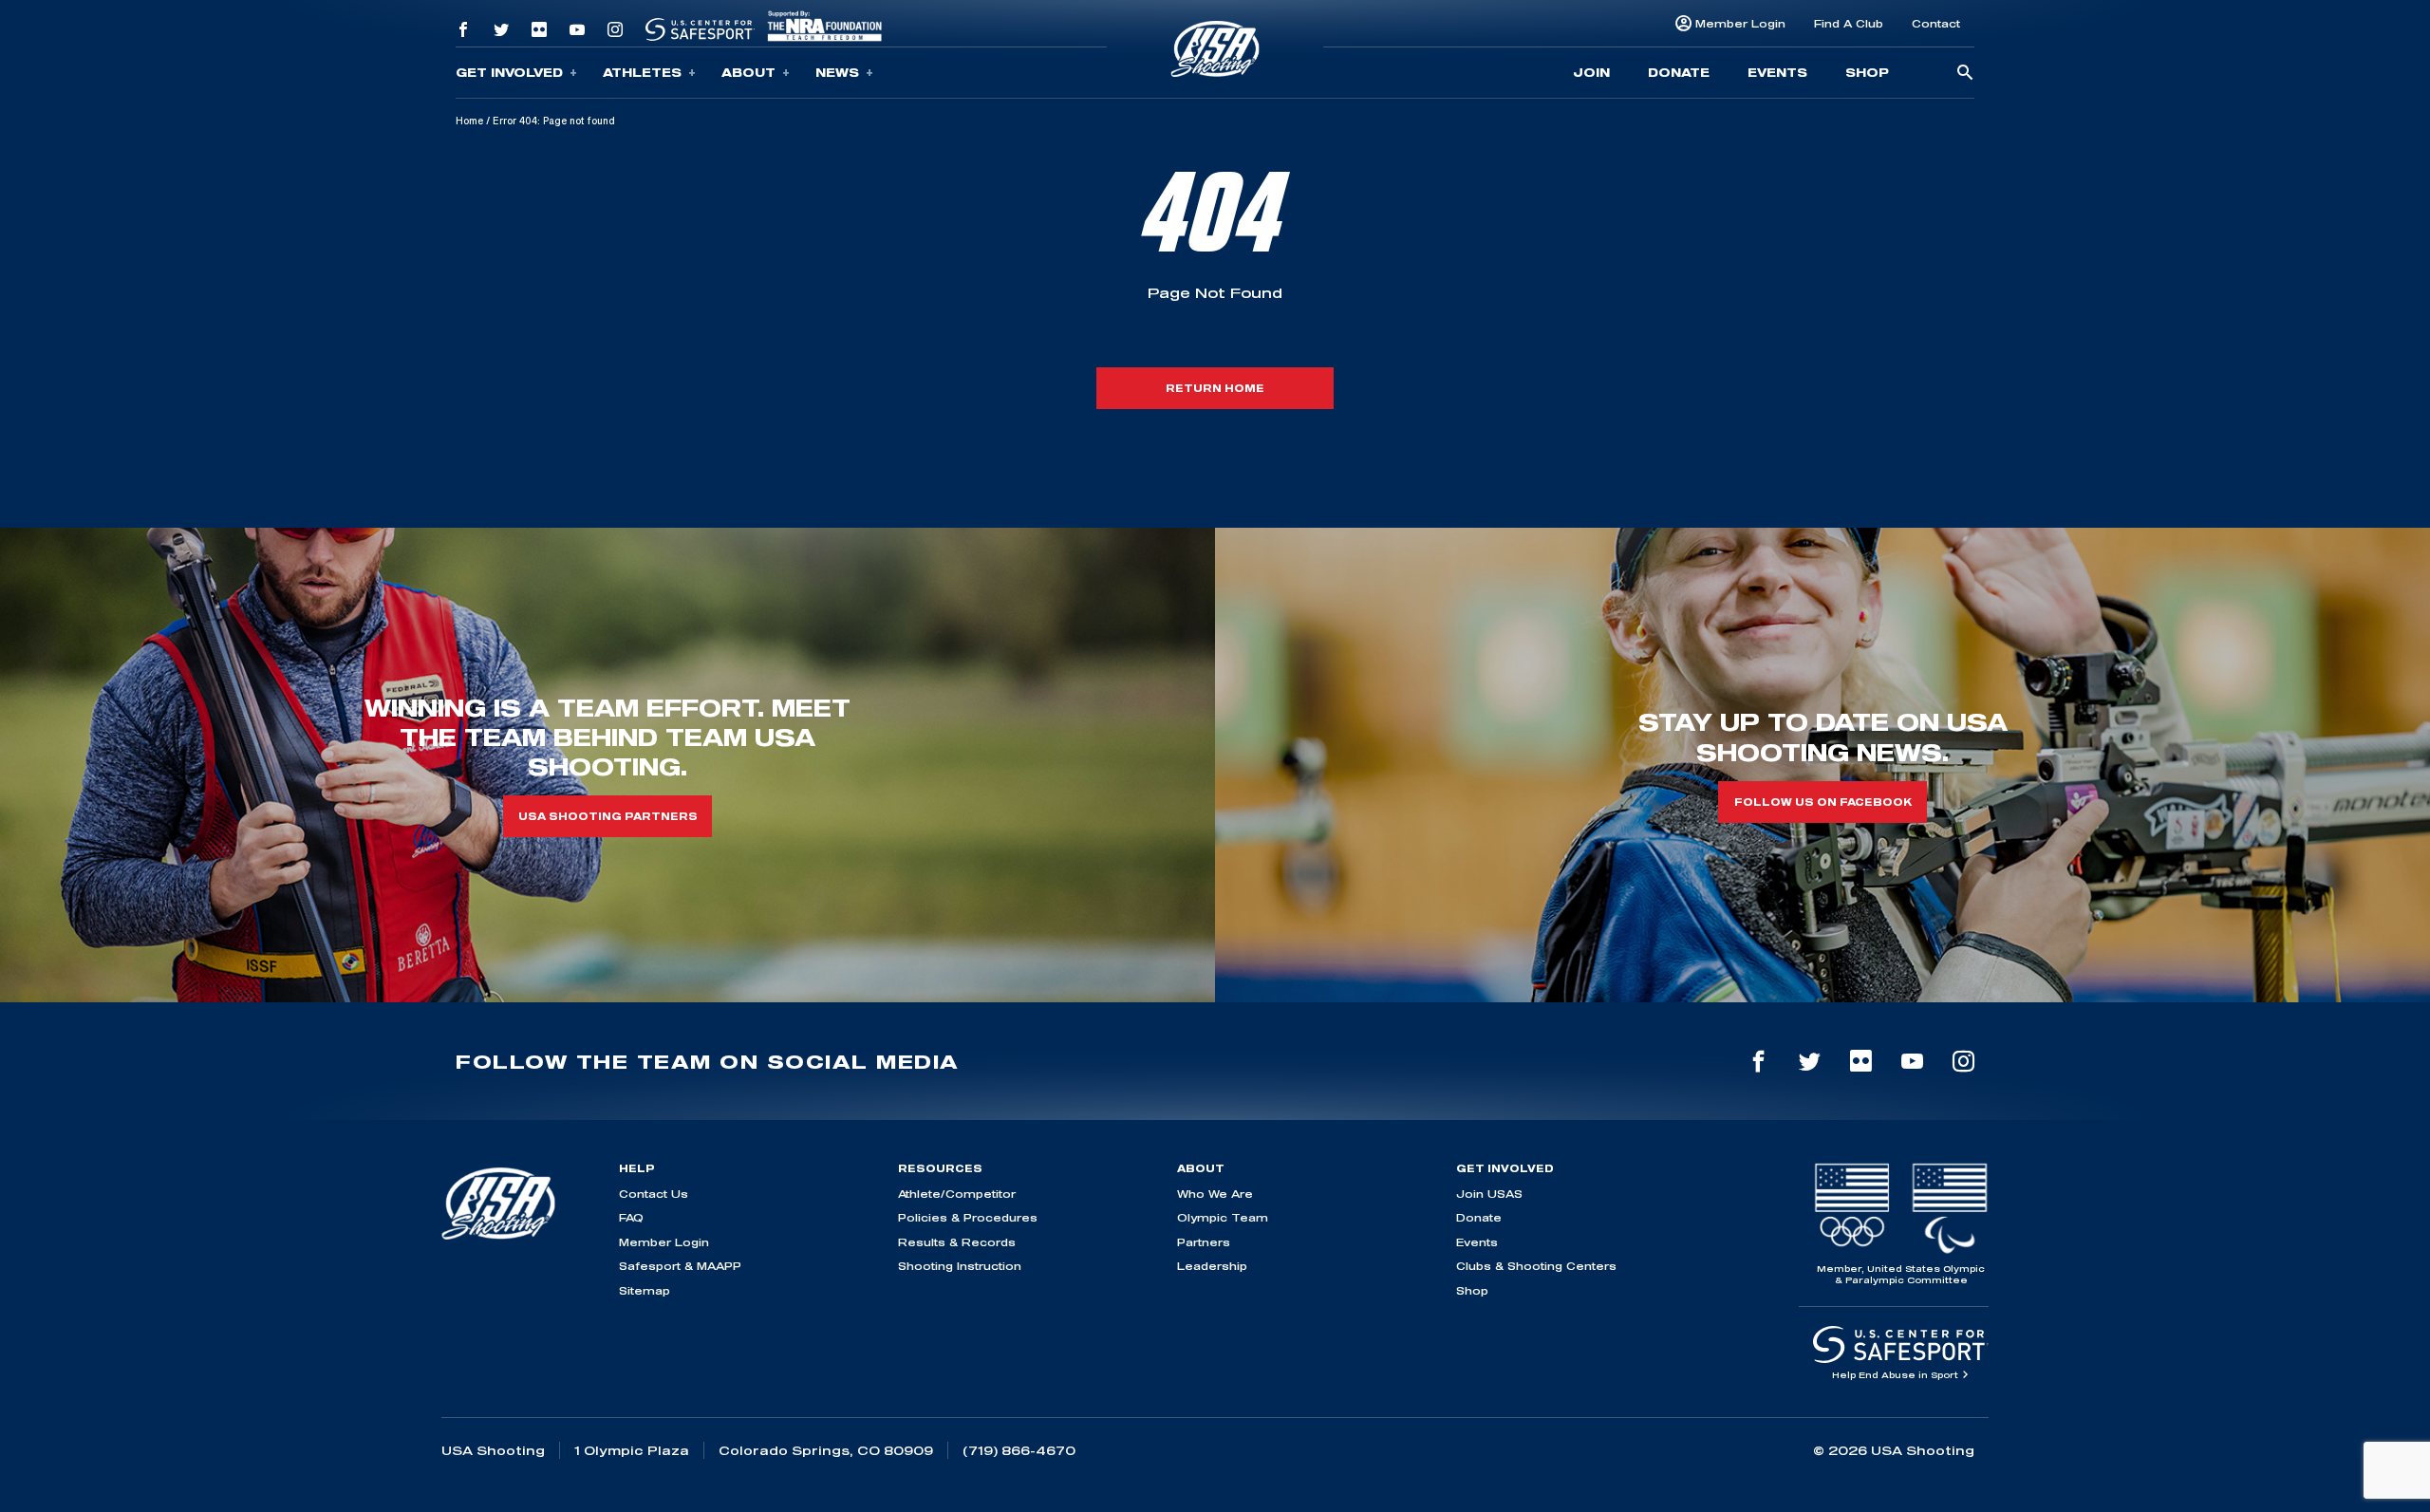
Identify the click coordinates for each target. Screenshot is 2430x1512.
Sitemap (645, 1290)
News (837, 72)
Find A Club (1849, 23)
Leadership (1212, 1266)
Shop (1867, 72)
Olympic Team (1223, 1217)
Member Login (1740, 23)
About (748, 72)
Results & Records (957, 1242)
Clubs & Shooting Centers (1536, 1266)
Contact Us (654, 1194)
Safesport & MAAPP (680, 1266)
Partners (1204, 1242)
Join (1591, 72)
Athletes (642, 72)
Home (469, 121)
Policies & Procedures (968, 1217)
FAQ (631, 1217)
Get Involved (509, 72)
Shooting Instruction (960, 1266)
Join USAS (1489, 1194)
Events (1777, 72)
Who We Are (1215, 1194)
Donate (1679, 72)
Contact (1936, 23)
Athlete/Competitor (957, 1194)
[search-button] (1965, 74)
